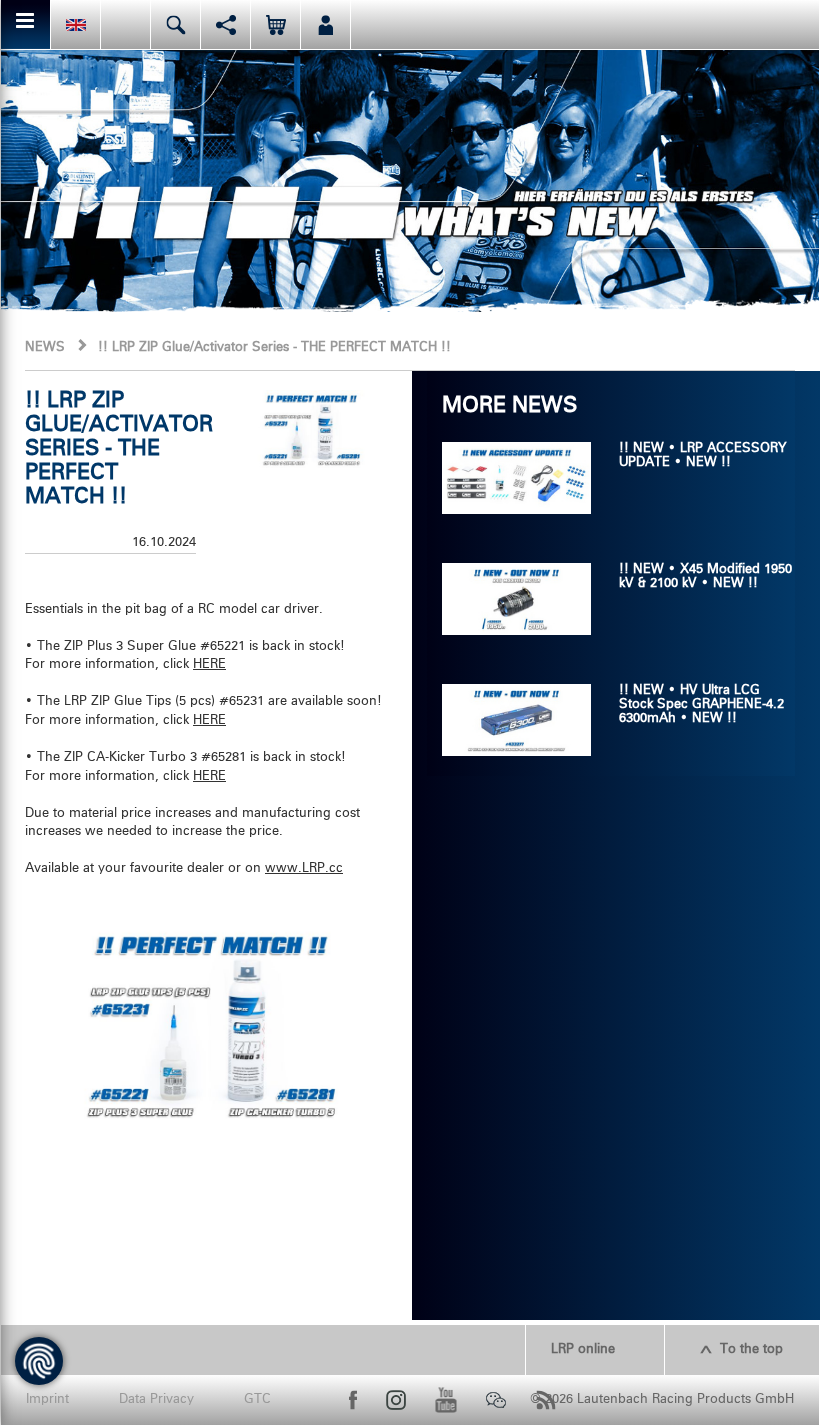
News (45, 347)
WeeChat (496, 1400)
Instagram (396, 1400)
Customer (325, 24)
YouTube (446, 1400)
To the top (751, 1349)
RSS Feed (546, 1400)
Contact (125, 24)
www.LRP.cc (304, 868)
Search (175, 24)
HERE (209, 664)
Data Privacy (156, 1399)
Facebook (353, 1400)
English (75, 24)
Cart (275, 24)
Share (225, 24)
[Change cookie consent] (39, 1361)
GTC (257, 1399)
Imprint (47, 1399)
